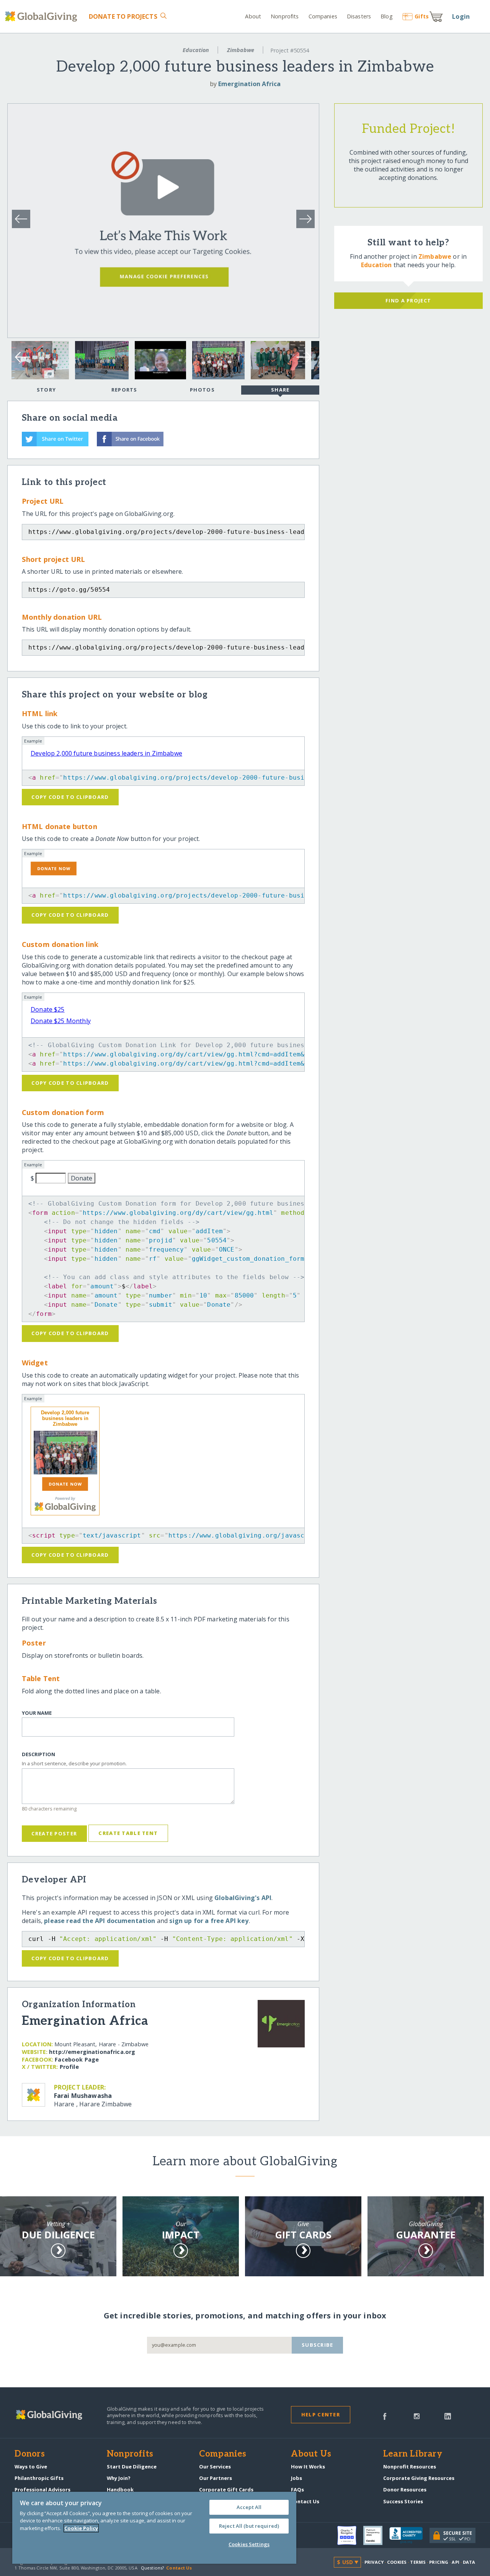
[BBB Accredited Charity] (409, 2535)
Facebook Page (77, 2059)
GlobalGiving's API (243, 1898)
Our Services (215, 2467)
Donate (123, 16)
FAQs (297, 2489)
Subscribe (318, 2345)
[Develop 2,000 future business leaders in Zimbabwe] (65, 1453)
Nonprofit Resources (410, 2467)
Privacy (374, 2562)
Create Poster (54, 1833)
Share (280, 390)
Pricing (439, 2562)
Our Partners (216, 2478)
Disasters (359, 16)
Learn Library (413, 2454)
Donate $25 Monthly (61, 1021)
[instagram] (417, 2416)
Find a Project (408, 300)
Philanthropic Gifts (39, 2478)
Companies (323, 16)
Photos (202, 390)
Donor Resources (405, 2489)
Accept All (249, 2507)
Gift (422, 16)
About (253, 16)
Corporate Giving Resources (419, 2478)
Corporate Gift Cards (226, 2489)
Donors (29, 2454)
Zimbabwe (241, 50)
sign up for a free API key (209, 1921)
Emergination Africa (249, 84)
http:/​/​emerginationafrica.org (92, 2052)
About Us (311, 2454)
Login (461, 16)
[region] (154, 2528)
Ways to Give (31, 2467)
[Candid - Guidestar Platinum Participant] (376, 2535)
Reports (124, 390)
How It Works (308, 2467)
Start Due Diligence (132, 2467)
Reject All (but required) (249, 2526)
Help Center (321, 2414)
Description (38, 1754)
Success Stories (403, 2501)
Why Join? (119, 2478)
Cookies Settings (249, 2544)
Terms (418, 2562)
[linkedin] (448, 2416)
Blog (386, 16)
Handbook (120, 2489)
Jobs (296, 2478)
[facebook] (385, 2416)
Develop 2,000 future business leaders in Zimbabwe (106, 753)
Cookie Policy (81, 2528)
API (455, 2562)
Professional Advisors (42, 2489)
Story (46, 390)
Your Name (37, 1713)
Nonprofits (285, 16)
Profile (69, 2067)
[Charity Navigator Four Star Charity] (350, 2535)
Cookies (397, 2562)
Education (196, 50)
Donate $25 (48, 1009)
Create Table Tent (128, 1833)
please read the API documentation (100, 1921)
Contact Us (305, 2501)
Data (469, 2562)
